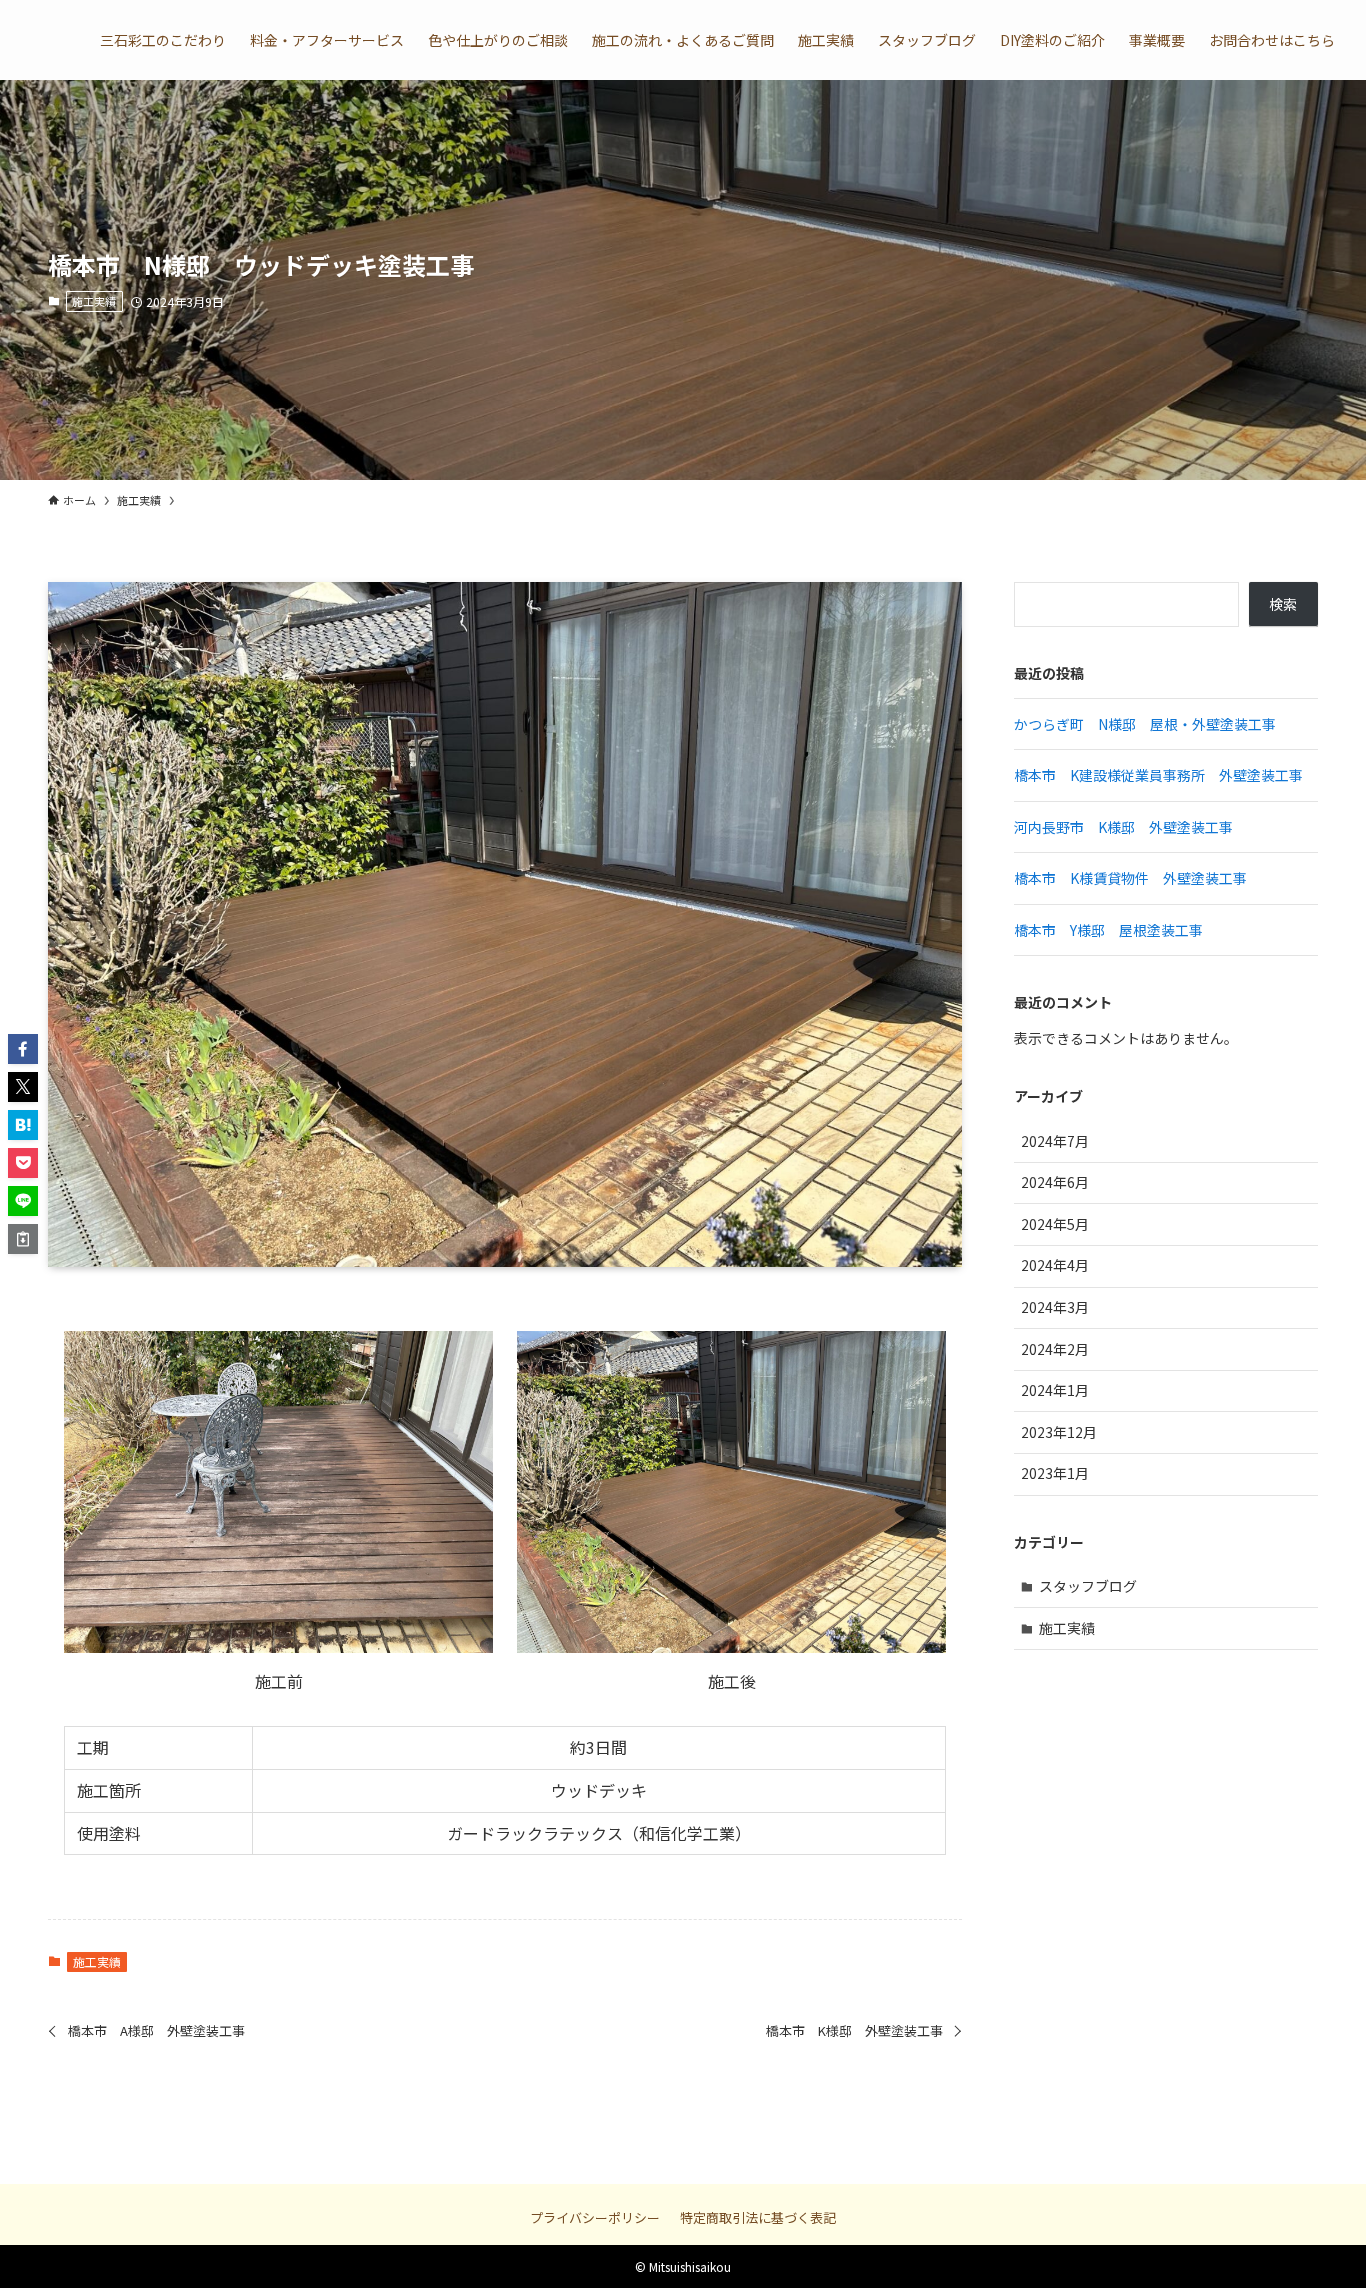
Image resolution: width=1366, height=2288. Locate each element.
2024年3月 (1055, 1307)
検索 (1283, 604)
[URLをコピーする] (23, 1239)
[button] (23, 1049)
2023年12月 (1059, 1432)
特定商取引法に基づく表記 (758, 2217)
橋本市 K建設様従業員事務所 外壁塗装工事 (1158, 775)
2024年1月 (1055, 1390)
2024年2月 (1055, 1349)
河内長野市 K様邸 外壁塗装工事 (1123, 827)
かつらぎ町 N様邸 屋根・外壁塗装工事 (1145, 724)
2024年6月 (1055, 1182)
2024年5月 (1055, 1224)
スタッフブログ (1088, 1586)
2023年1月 (1055, 1473)
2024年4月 (1055, 1265)
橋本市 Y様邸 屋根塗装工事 (1108, 930)
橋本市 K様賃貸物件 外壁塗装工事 (1130, 878)
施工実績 (94, 301)
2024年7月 (1055, 1141)
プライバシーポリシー (595, 2217)
